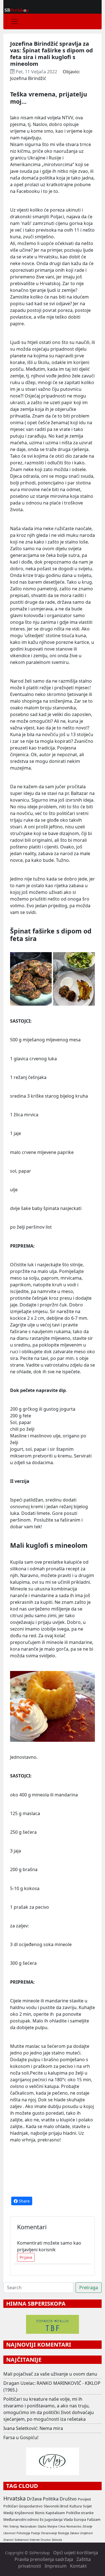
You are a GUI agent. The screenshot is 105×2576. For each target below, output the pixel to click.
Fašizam (94, 2519)
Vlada (68, 2519)
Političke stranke (80, 2513)
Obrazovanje (49, 2533)
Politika (51, 2499)
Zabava (74, 2533)
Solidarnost (22, 2540)
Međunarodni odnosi (21, 2519)
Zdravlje (87, 2527)
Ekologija (63, 2533)
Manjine (52, 2527)
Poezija (35, 2533)
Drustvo (46, 2540)
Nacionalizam (28, 2527)
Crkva (62, 2527)
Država (34, 2499)
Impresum (56, 2566)
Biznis (40, 2513)
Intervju (14, 2527)
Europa (80, 2519)
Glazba (42, 2527)
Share (24, 2201)
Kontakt (78, 2566)
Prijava (26, 2257)
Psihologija (23, 2533)
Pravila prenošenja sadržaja (44, 2559)
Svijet (87, 2506)
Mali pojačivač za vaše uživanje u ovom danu (50, 2374)
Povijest (84, 2499)
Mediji (8, 2513)
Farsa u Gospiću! (21, 2437)
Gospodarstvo (31, 2506)
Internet (35, 2540)
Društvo (68, 2499)
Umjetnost (86, 2533)
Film (6, 2527)
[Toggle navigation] (15, 21)
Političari (11, 2506)
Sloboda (57, 2540)
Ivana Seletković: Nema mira (33, 2428)
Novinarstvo (74, 2527)
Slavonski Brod (56, 2506)
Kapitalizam (55, 2513)
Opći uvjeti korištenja (76, 2553)
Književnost (24, 2513)
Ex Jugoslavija (51, 2519)
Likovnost (9, 2533)
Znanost (8, 2540)
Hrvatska (15, 2498)
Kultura (76, 2506)
